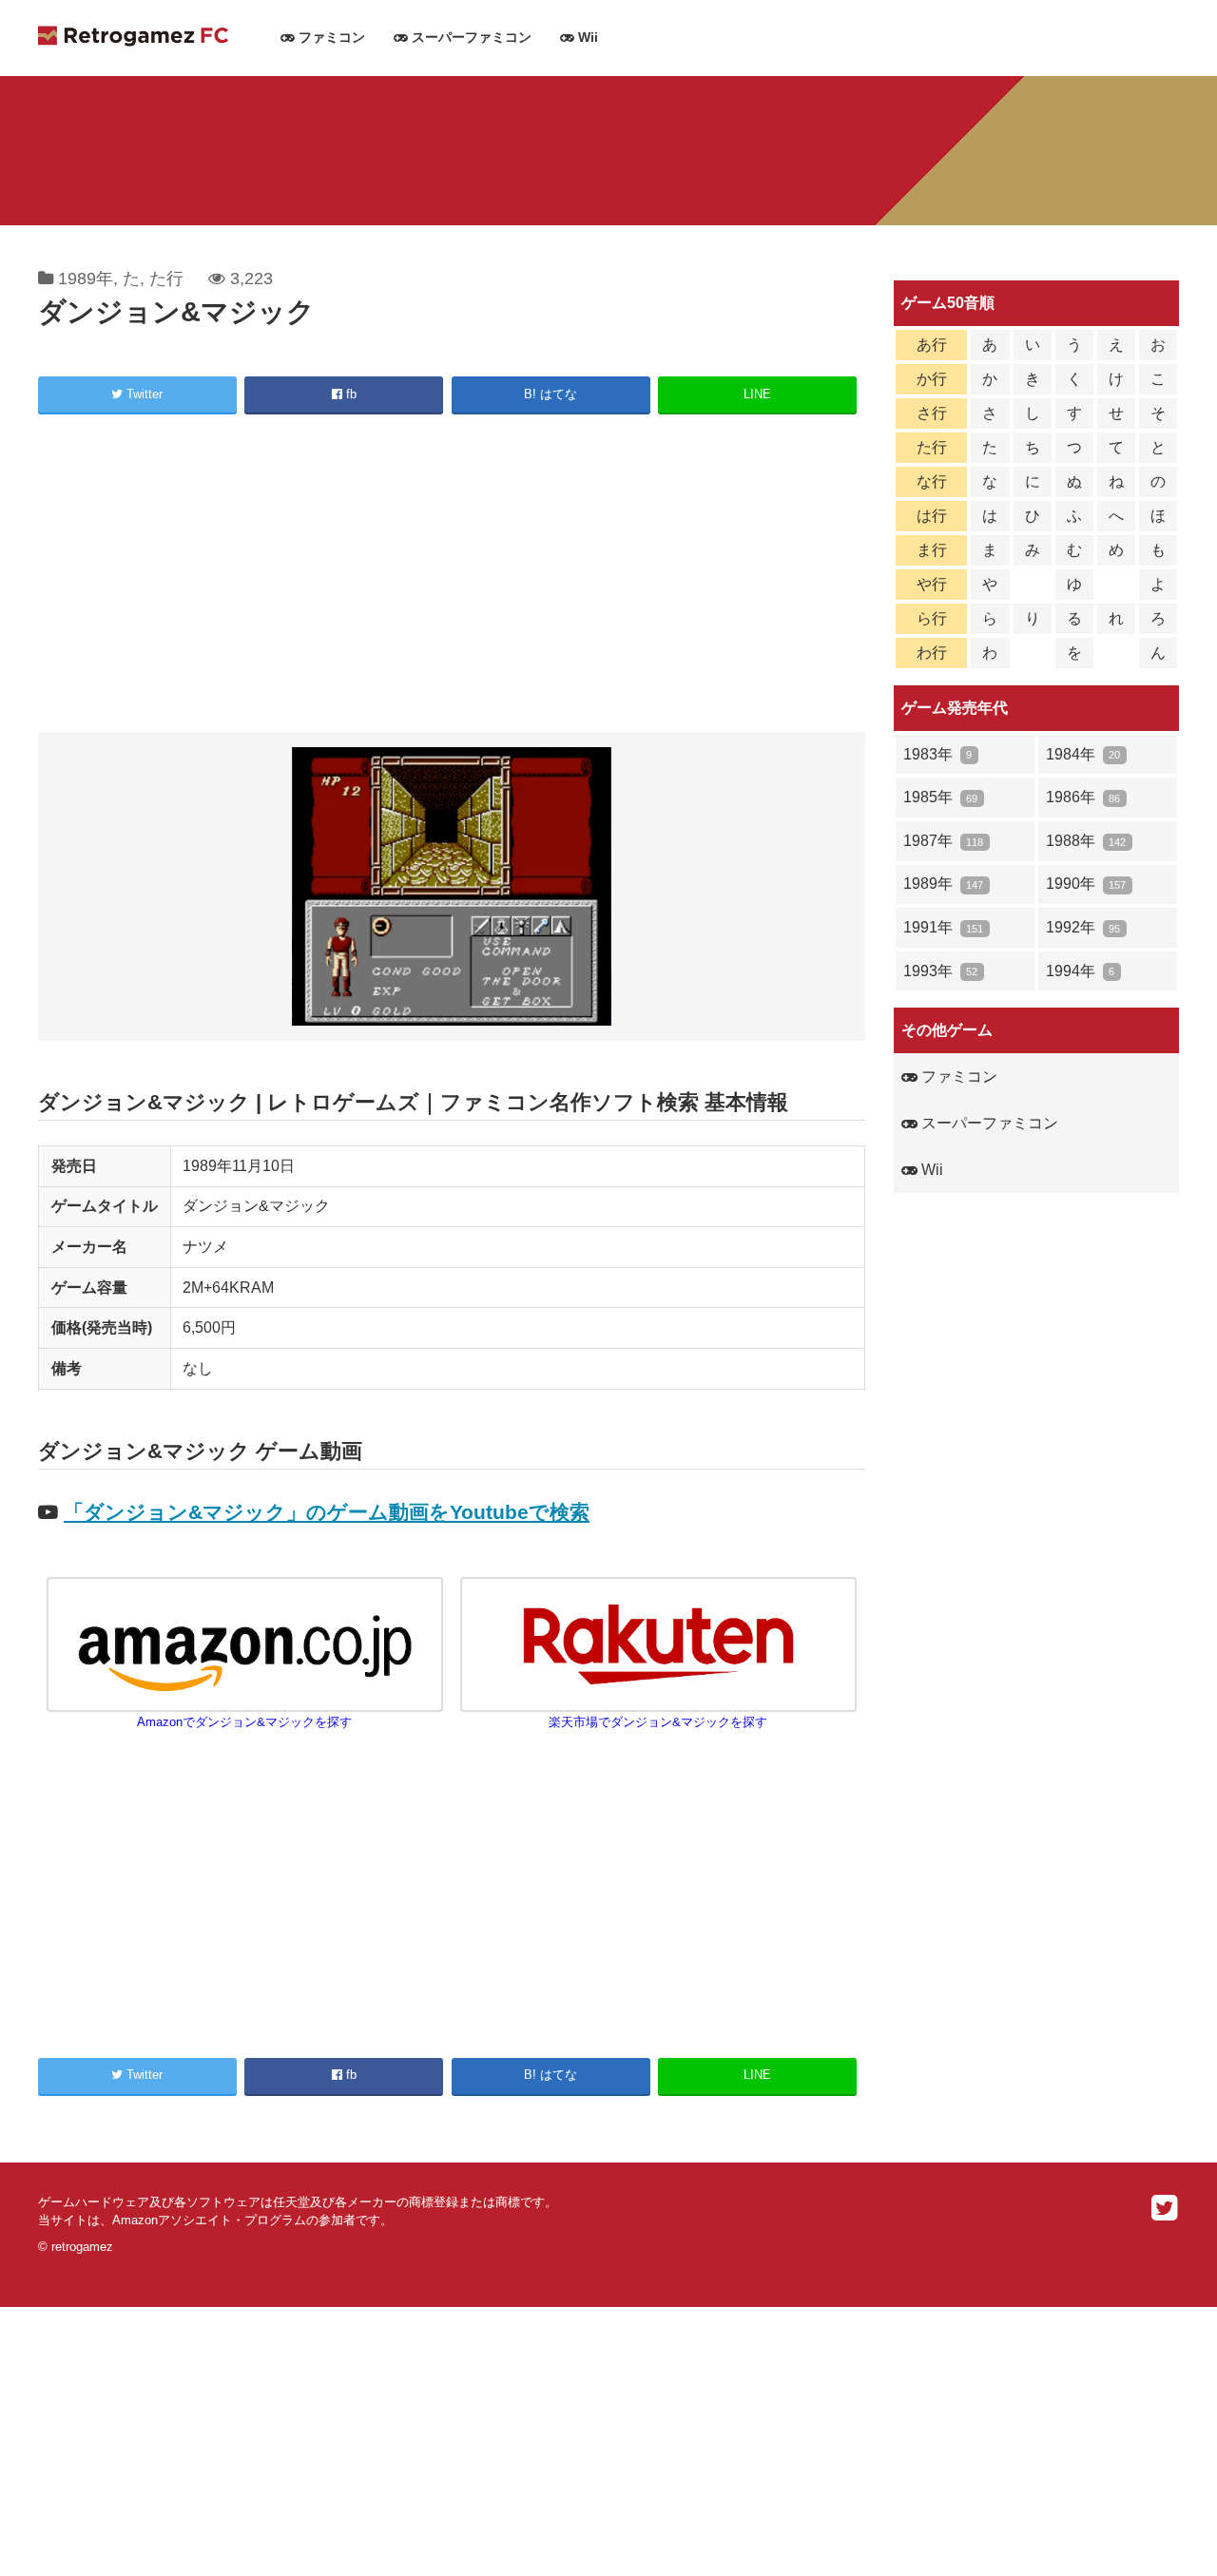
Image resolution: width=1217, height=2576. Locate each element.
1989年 (86, 279)
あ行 (932, 345)
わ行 (932, 653)
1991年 (943, 927)
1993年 (940, 971)
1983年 (937, 754)
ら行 (932, 618)
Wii (586, 38)
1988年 (1086, 841)
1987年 (943, 841)
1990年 (1086, 884)
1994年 (1080, 971)
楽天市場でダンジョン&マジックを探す (658, 1722)
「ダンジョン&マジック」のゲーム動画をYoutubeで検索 (327, 1512)
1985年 (940, 797)
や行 (932, 584)
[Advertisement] (452, 576)
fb (349, 394)
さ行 (932, 413)
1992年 (1083, 927)
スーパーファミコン (470, 38)
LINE (757, 394)
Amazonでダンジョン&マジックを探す (244, 1722)
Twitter (143, 394)
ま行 (932, 550)
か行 (932, 379)
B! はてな (551, 394)
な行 (932, 481)
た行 (166, 279)
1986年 (1083, 797)
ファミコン (330, 38)
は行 (932, 516)
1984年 (1083, 754)
